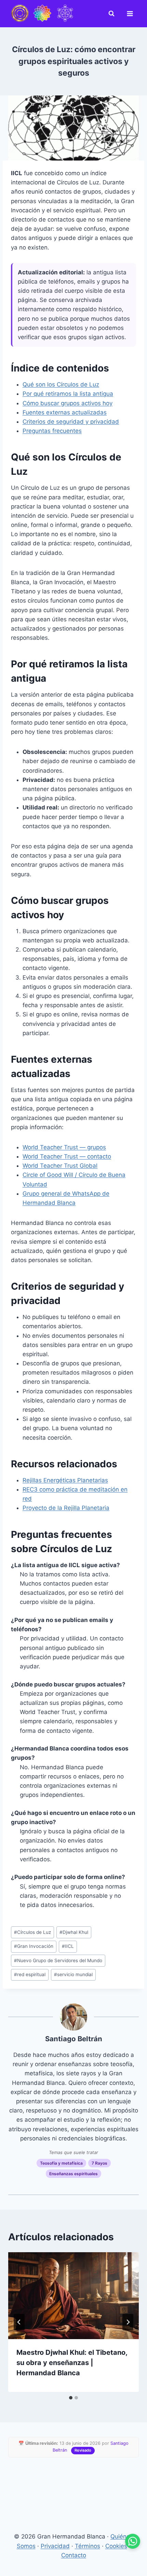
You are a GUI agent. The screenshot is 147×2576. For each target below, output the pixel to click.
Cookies (116, 2546)
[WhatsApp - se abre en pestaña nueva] (133, 2541)
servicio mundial (73, 1974)
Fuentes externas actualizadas (65, 412)
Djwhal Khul (74, 1932)
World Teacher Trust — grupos (64, 1147)
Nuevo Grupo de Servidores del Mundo (58, 1960)
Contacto (74, 2555)
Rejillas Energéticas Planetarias (65, 1480)
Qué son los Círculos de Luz (61, 384)
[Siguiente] (128, 2322)
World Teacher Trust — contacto (67, 1156)
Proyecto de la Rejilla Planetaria (66, 1508)
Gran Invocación (34, 1946)
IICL (68, 1946)
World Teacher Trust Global (60, 1166)
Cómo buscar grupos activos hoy (68, 403)
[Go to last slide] (19, 2322)
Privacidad (55, 2546)
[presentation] (73, 2296)
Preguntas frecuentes (52, 431)
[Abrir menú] (131, 14)
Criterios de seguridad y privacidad (71, 422)
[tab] (71, 2398)
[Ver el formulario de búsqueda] (113, 14)
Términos (88, 2546)
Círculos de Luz (32, 1932)
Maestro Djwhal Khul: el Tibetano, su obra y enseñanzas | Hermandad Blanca (72, 2363)
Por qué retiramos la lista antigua (68, 394)
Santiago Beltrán (74, 2039)
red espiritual (30, 1974)
